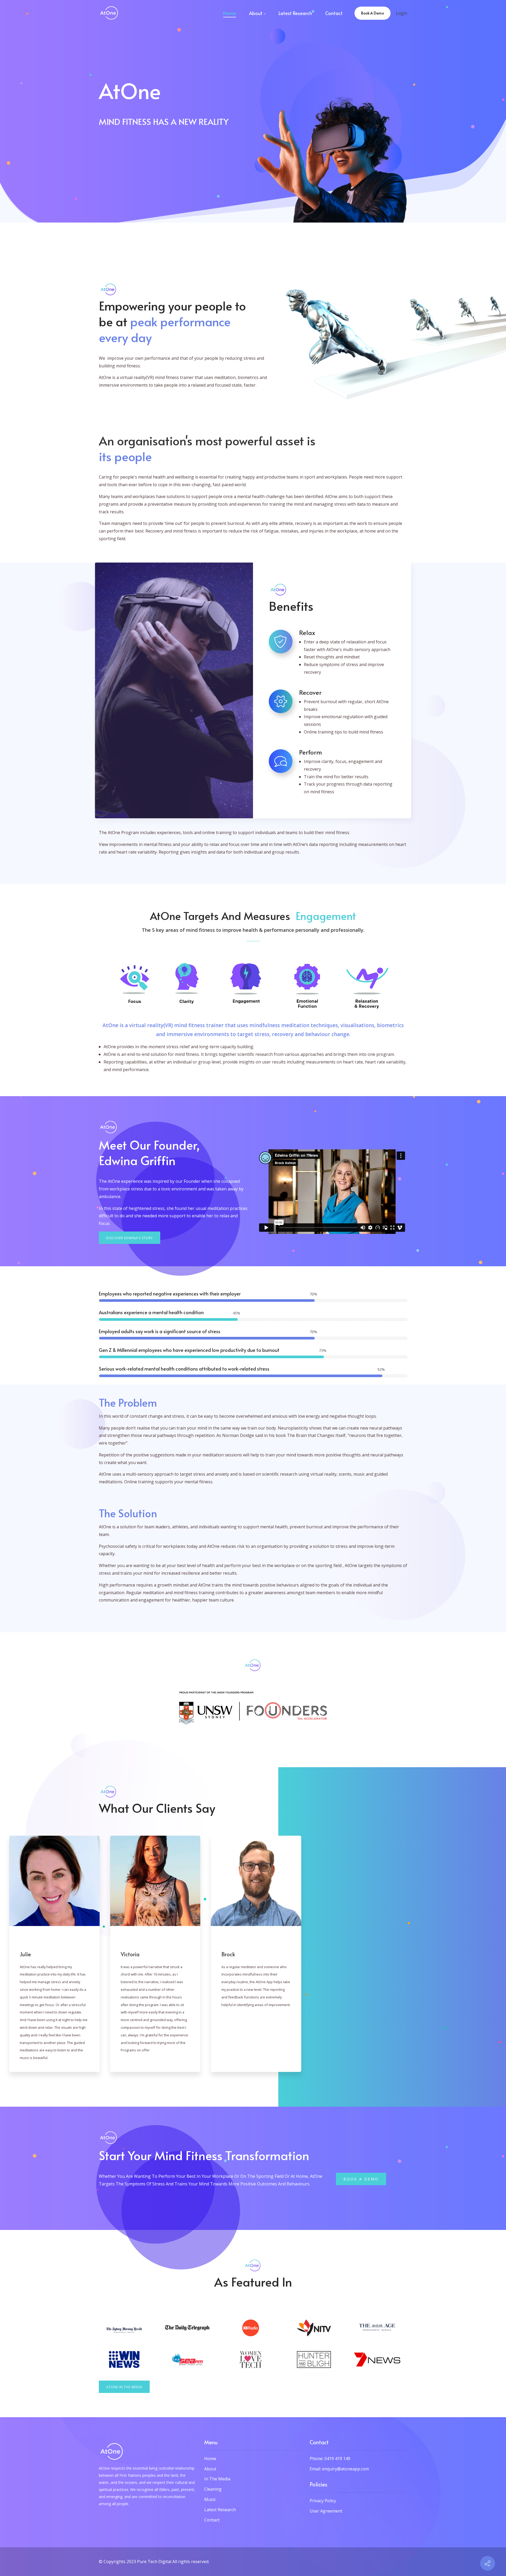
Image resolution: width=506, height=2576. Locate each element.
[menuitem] (230, 13)
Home (210, 2459)
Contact (212, 2520)
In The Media (217, 2479)
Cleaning (213, 2489)
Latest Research (220, 2510)
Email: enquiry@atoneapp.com (339, 2469)
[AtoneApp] (109, 13)
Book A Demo (373, 13)
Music (210, 2499)
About (210, 2469)
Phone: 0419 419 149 (330, 2459)
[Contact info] (488, 2563)
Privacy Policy (323, 2501)
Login (402, 13)
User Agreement (326, 2511)
